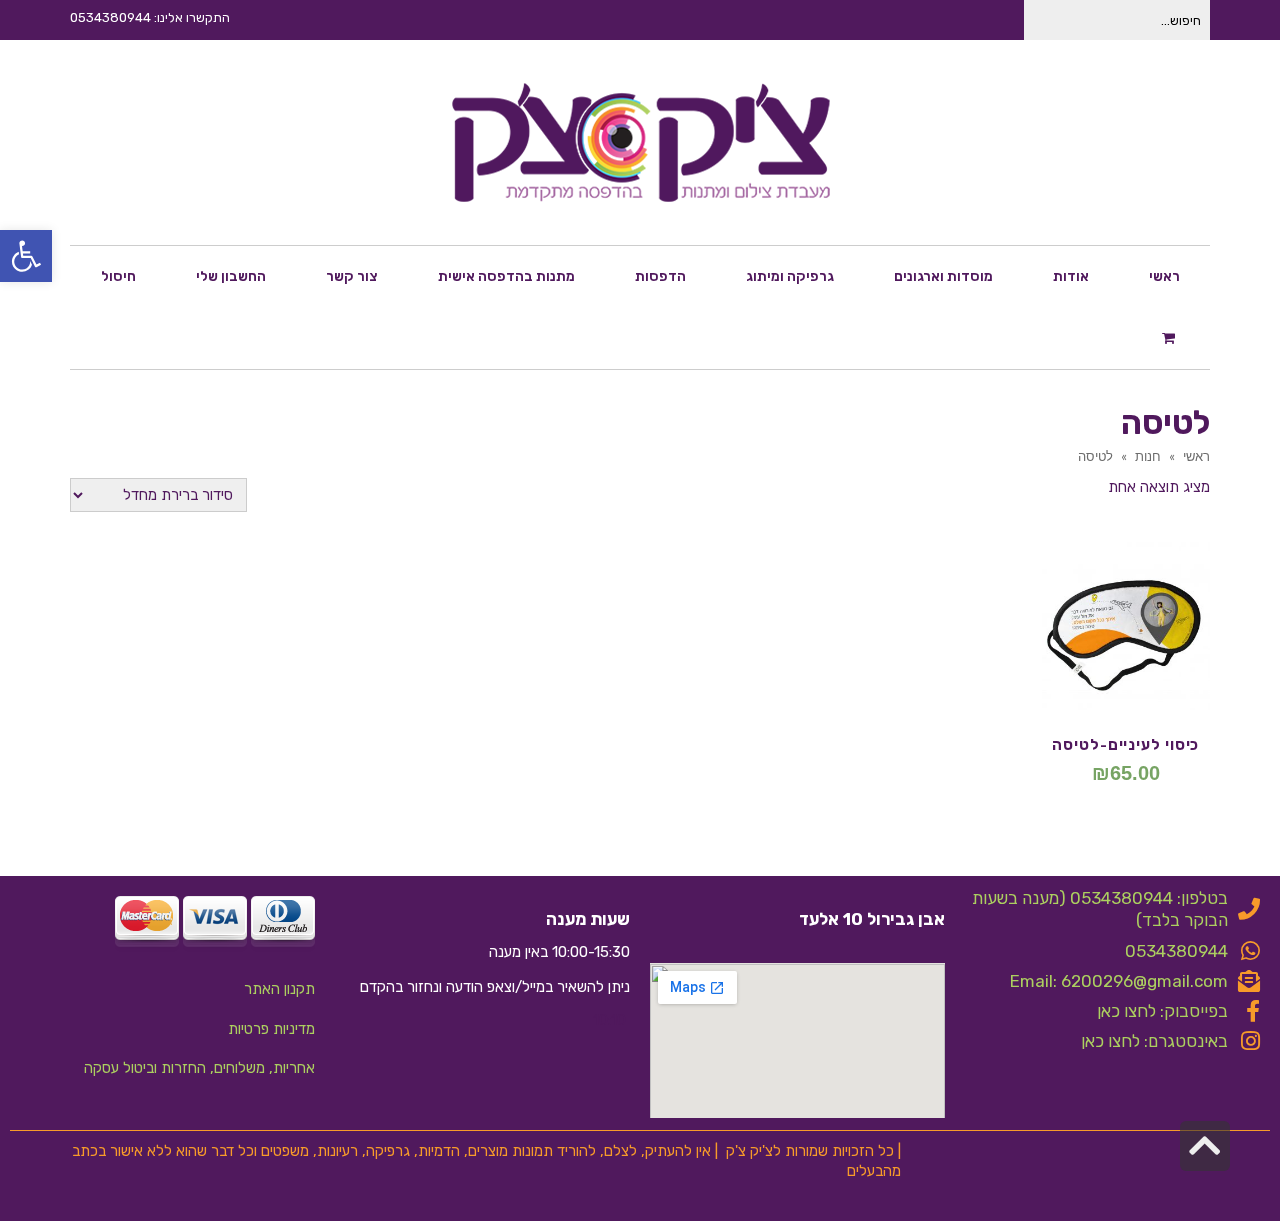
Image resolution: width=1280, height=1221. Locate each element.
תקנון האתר (279, 989)
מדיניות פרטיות (271, 1029)
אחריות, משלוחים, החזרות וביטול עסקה (199, 1068)
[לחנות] (1171, 337)
